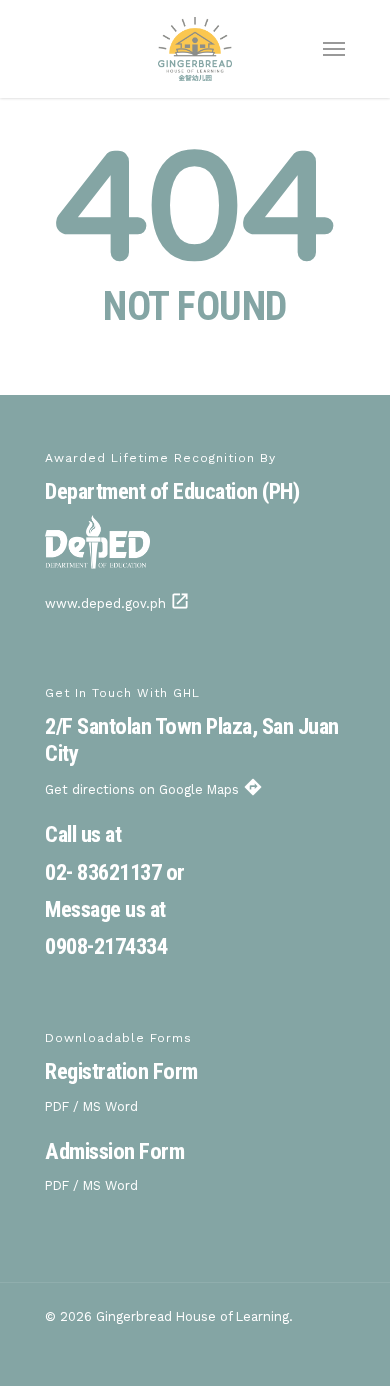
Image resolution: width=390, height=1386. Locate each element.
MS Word (110, 1106)
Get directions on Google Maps (154, 789)
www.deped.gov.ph (117, 603)
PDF (57, 1106)
